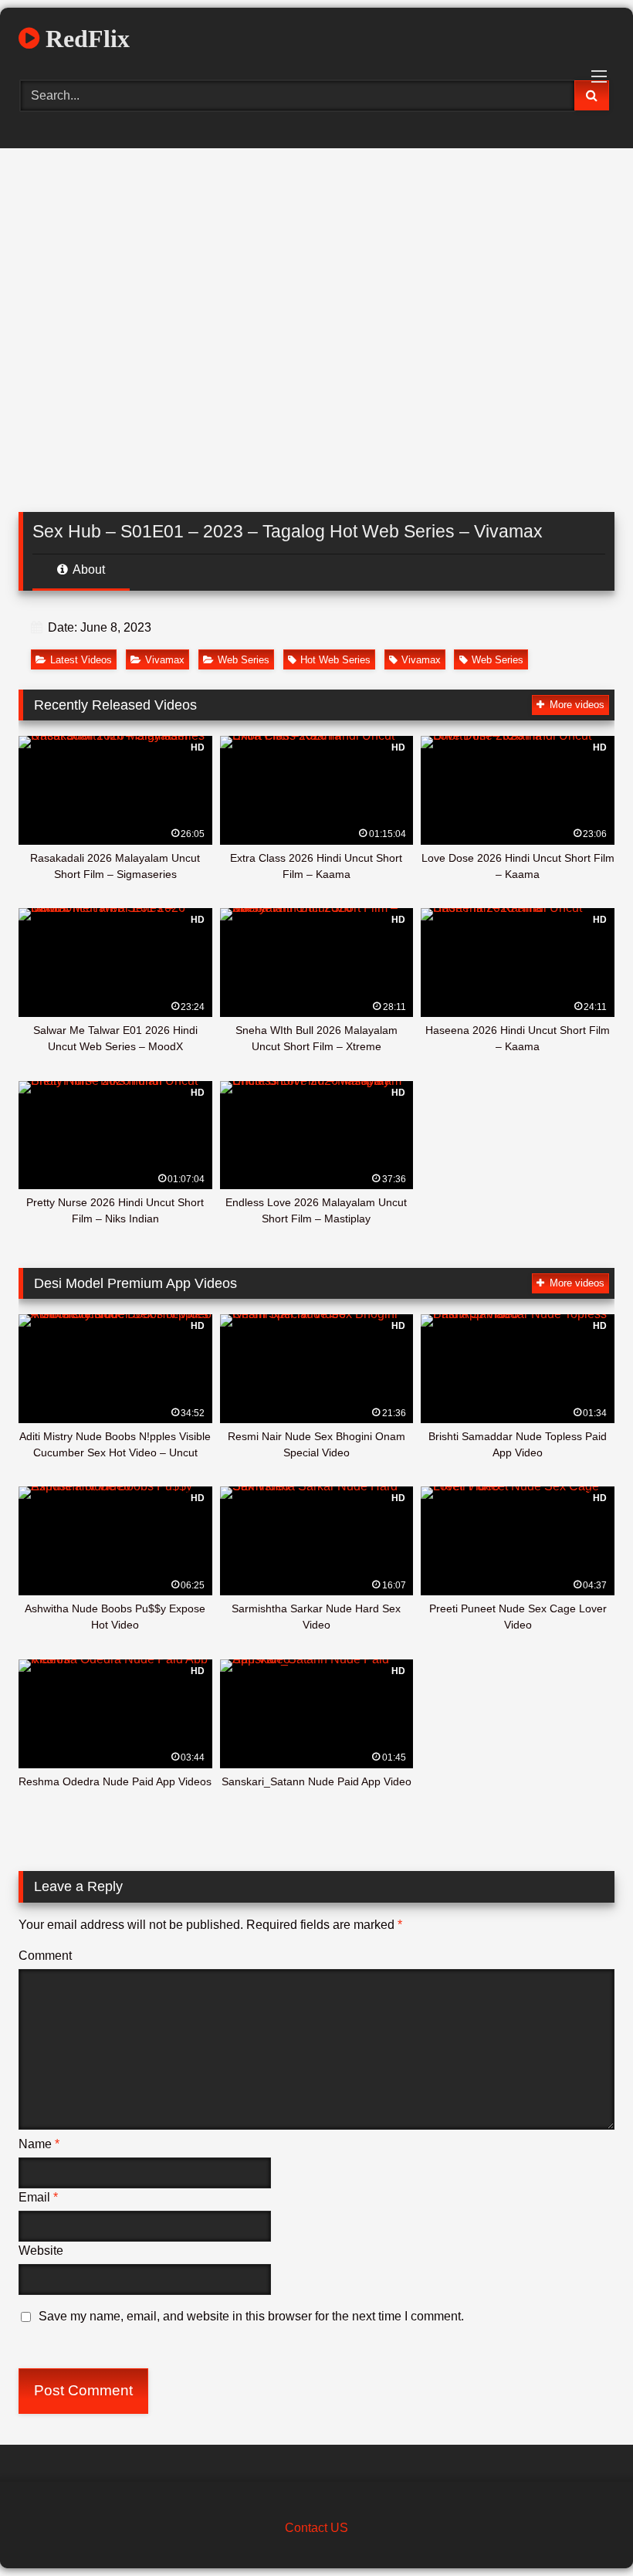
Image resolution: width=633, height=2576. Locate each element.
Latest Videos (81, 660)
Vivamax (165, 660)
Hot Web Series (335, 660)
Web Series (244, 660)
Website (41, 2251)
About (88, 569)
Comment (45, 1956)
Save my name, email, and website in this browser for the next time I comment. (251, 2316)
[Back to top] (585, 2530)
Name (39, 2144)
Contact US (316, 2528)
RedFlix (85, 39)
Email (38, 2197)
